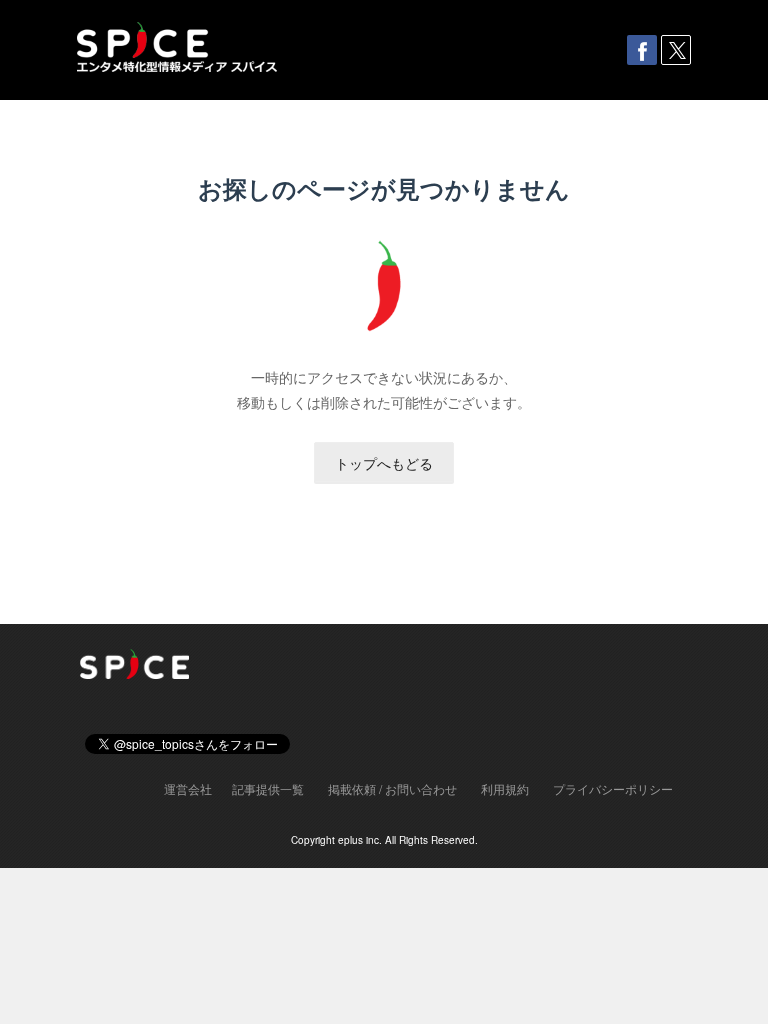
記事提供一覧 (268, 788)
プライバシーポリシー (613, 788)
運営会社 (188, 788)
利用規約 (505, 788)
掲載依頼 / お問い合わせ (392, 788)
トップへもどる (384, 463)
